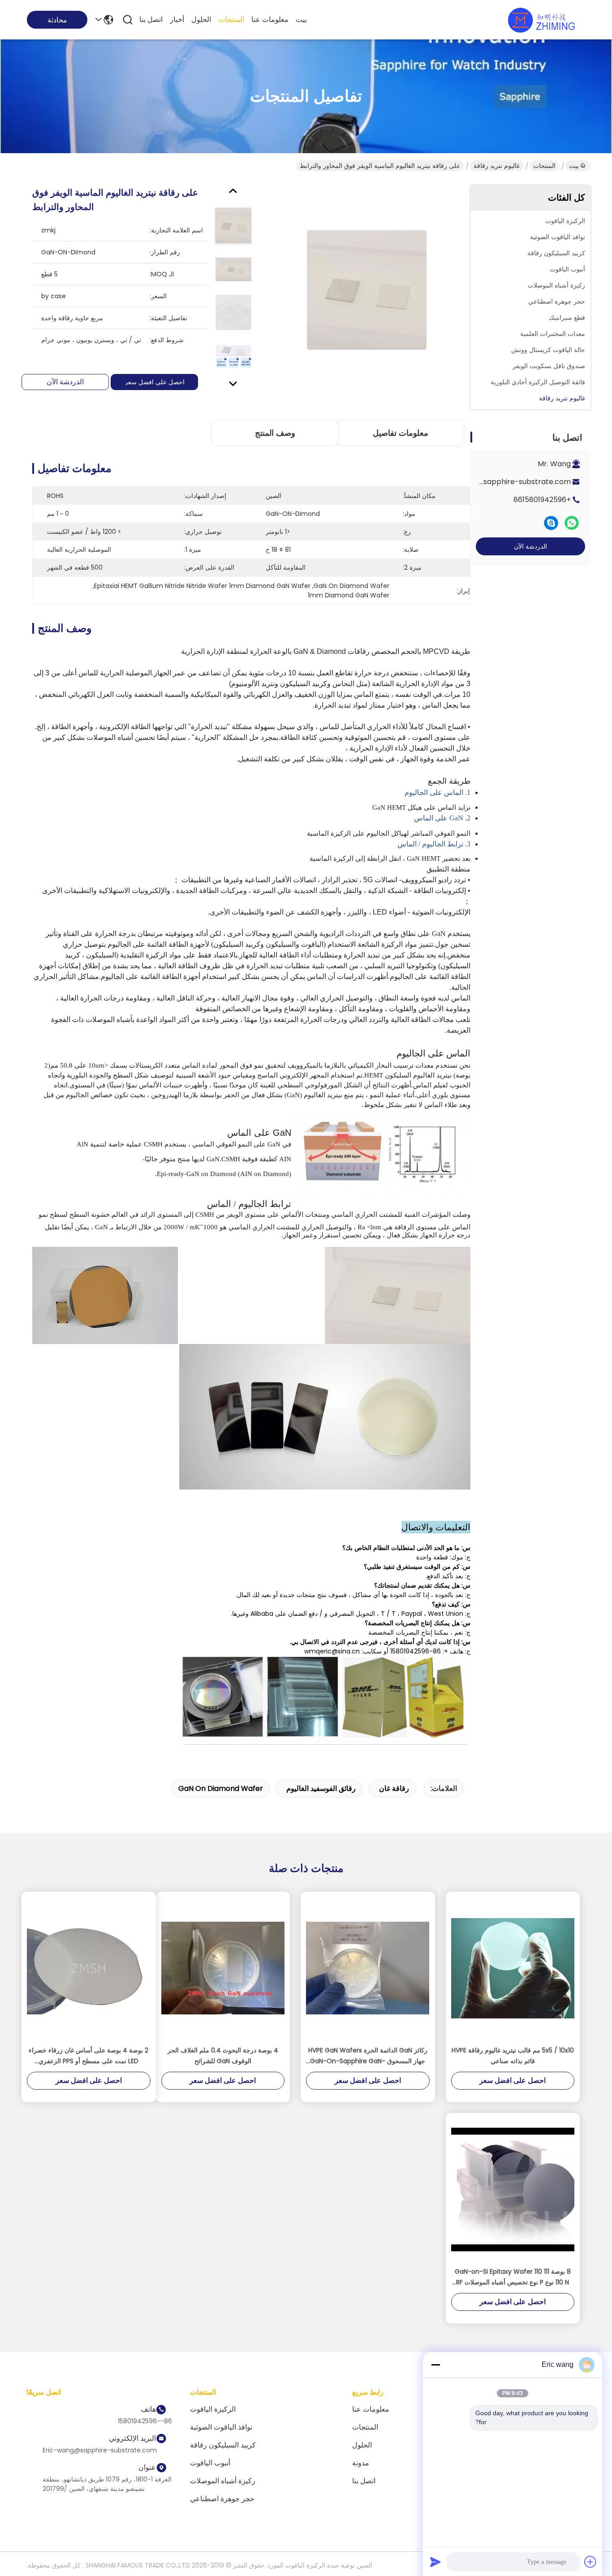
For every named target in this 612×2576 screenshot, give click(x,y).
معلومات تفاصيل (401, 433)
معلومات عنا (270, 19)
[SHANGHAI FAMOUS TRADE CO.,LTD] (541, 20)
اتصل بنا (151, 19)
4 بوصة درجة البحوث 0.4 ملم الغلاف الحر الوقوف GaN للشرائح (223, 2056)
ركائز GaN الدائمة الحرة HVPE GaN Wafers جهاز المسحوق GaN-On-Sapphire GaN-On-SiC (368, 2056)
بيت (301, 19)
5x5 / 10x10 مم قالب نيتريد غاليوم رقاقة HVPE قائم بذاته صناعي (513, 2056)
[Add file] (590, 2562)
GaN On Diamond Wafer (221, 1788)
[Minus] (435, 2365)
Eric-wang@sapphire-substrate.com (505, 482)
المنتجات (231, 19)
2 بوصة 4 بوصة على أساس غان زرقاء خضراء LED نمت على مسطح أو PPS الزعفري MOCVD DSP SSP (88, 2056)
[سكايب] (551, 523)
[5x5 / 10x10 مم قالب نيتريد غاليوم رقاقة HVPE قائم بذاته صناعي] (513, 1968)
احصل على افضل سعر (155, 382)
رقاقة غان (394, 1788)
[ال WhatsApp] (572, 523)
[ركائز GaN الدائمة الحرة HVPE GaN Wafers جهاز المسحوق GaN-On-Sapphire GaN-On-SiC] (368, 1968)
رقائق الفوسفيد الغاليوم (321, 1788)
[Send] (435, 2562)
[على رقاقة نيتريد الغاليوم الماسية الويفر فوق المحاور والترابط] (366, 290)
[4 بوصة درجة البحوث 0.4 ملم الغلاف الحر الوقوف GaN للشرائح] (223, 1968)
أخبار (177, 19)
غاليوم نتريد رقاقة (497, 166)
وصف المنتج (275, 433)
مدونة (361, 2463)
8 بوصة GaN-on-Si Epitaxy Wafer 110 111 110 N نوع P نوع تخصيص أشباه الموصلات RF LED (513, 2277)
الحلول (201, 19)
